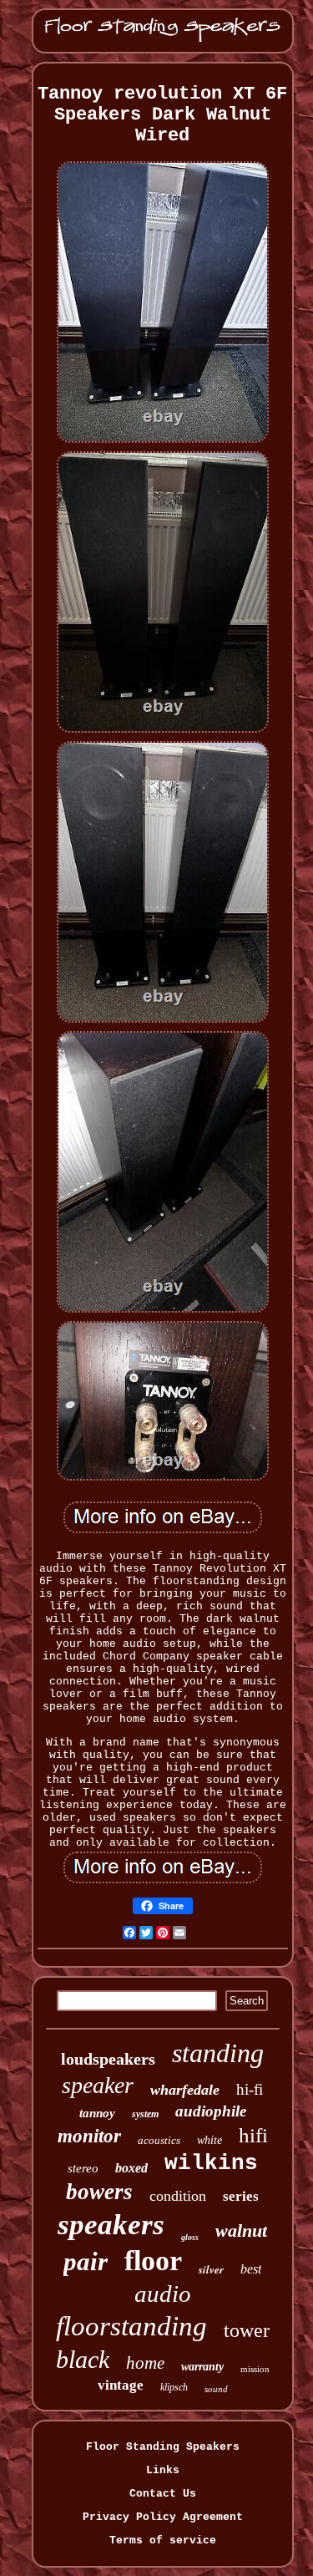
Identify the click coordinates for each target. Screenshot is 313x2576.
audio (163, 2294)
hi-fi (250, 2089)
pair (86, 2261)
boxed (131, 2168)
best (251, 2269)
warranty (202, 2367)
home (145, 2363)
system (145, 2114)
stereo (83, 2168)
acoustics (159, 2140)
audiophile (211, 2111)
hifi (253, 2135)
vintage (121, 2385)
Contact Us (163, 2494)
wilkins (211, 2163)
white (210, 2140)
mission (255, 2369)
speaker (98, 2085)
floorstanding (131, 2326)
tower (247, 2330)
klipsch (174, 2387)
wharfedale (185, 2090)
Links (163, 2470)
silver (211, 2269)
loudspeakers (108, 2059)
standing (218, 2053)
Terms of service (163, 2540)
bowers (99, 2192)
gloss (190, 2237)
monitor (89, 2136)
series (241, 2196)
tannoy (97, 2113)
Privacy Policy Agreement (163, 2517)
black (83, 2359)
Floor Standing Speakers (163, 2447)
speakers (111, 2225)
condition (178, 2196)
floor (153, 2261)
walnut (241, 2231)
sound (216, 2389)
